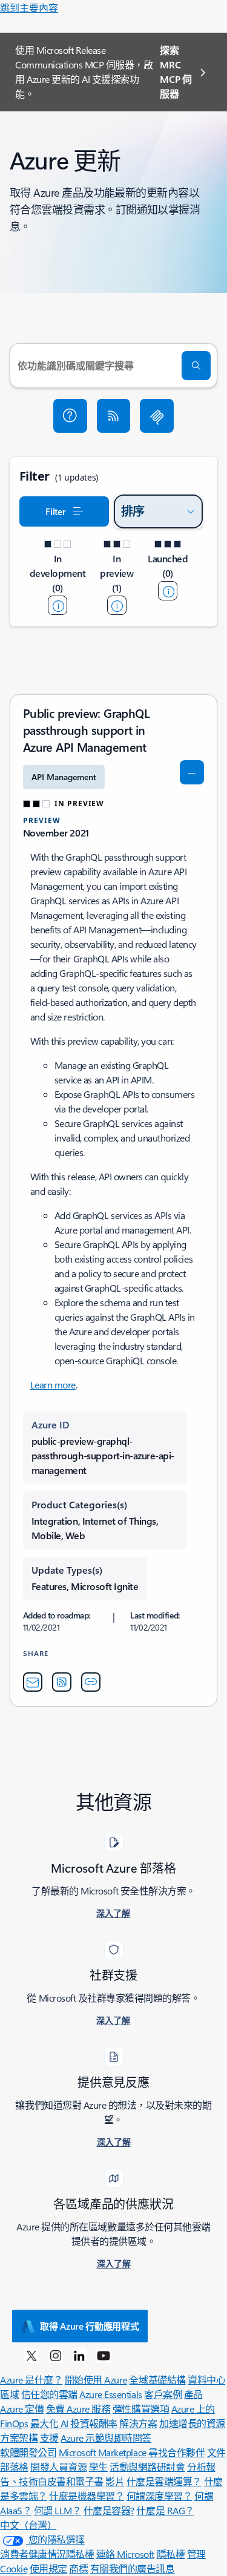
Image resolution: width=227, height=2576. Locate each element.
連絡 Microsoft (125, 2554)
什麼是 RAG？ (165, 2510)
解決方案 (138, 2423)
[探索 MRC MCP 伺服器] (157, 416)
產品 (193, 2394)
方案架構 (19, 2438)
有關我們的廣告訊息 (133, 2568)
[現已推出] (168, 591)
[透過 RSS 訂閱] (114, 416)
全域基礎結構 (157, 2380)
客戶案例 (163, 2394)
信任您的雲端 (49, 2394)
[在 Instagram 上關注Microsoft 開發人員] (56, 2355)
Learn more (53, 1385)
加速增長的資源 (192, 2423)
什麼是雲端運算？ (164, 2481)
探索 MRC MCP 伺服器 (176, 72)
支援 (49, 2438)
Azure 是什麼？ (31, 2380)
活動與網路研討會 (147, 2467)
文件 (216, 2452)
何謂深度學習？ (160, 2496)
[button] (70, 416)
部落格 (14, 2467)
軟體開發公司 (28, 2452)
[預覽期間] (117, 605)
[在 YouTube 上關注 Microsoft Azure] (104, 2355)
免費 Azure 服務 (78, 2409)
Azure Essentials (110, 2394)
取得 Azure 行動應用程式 (90, 2326)
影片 (115, 2481)
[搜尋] (196, 366)
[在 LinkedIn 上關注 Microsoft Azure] (79, 2355)
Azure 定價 (22, 2409)
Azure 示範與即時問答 (106, 2438)
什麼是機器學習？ (87, 2496)
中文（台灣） (28, 2525)
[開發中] (58, 605)
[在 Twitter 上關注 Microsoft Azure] (31, 2355)
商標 (78, 2568)
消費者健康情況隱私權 (47, 2554)
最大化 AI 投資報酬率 (74, 2423)
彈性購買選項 (141, 2409)
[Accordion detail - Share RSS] (62, 1682)
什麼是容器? (109, 2510)
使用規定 (48, 2568)
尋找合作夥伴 (176, 2452)
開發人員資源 (58, 2467)
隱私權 (171, 2554)
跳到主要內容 (29, 8)
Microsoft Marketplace (103, 2452)
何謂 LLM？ (58, 2510)
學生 (98, 2467)
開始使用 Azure (96, 2380)
